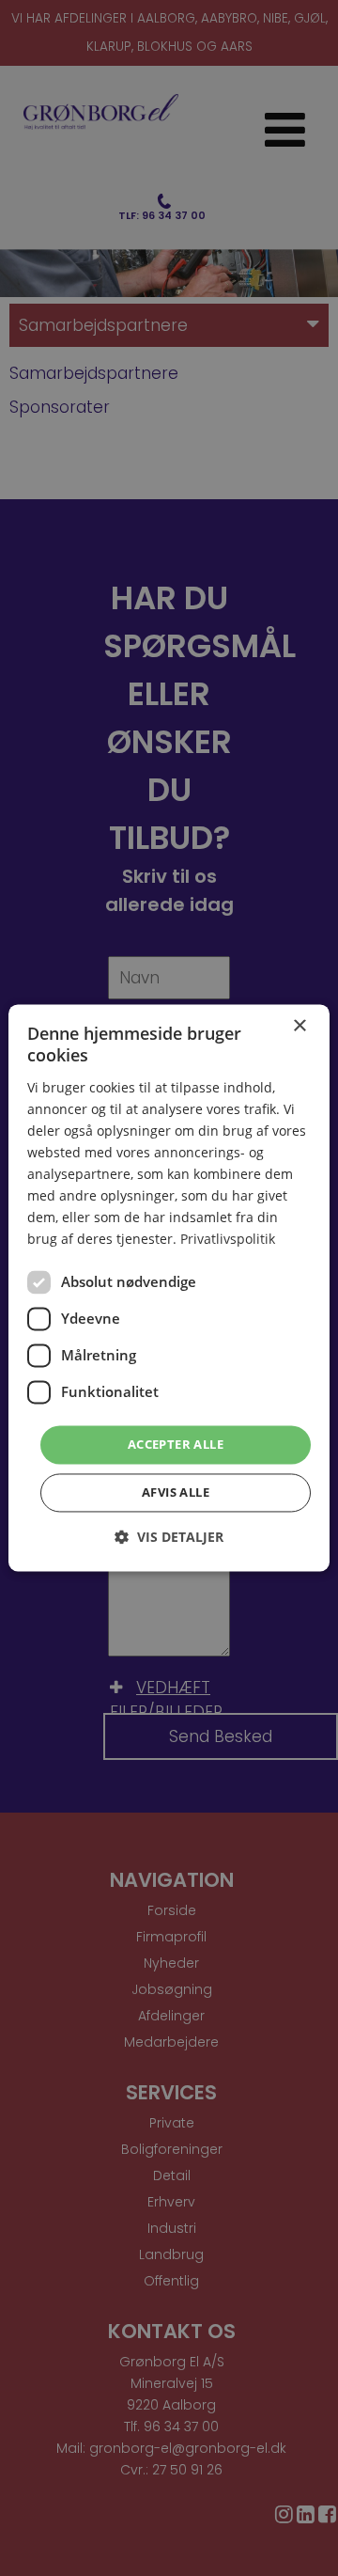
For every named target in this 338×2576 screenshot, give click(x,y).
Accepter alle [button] (176, 1444)
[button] (169, 1538)
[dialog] (169, 1288)
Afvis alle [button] (176, 1493)
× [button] (299, 1026)
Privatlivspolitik (228, 1240)
